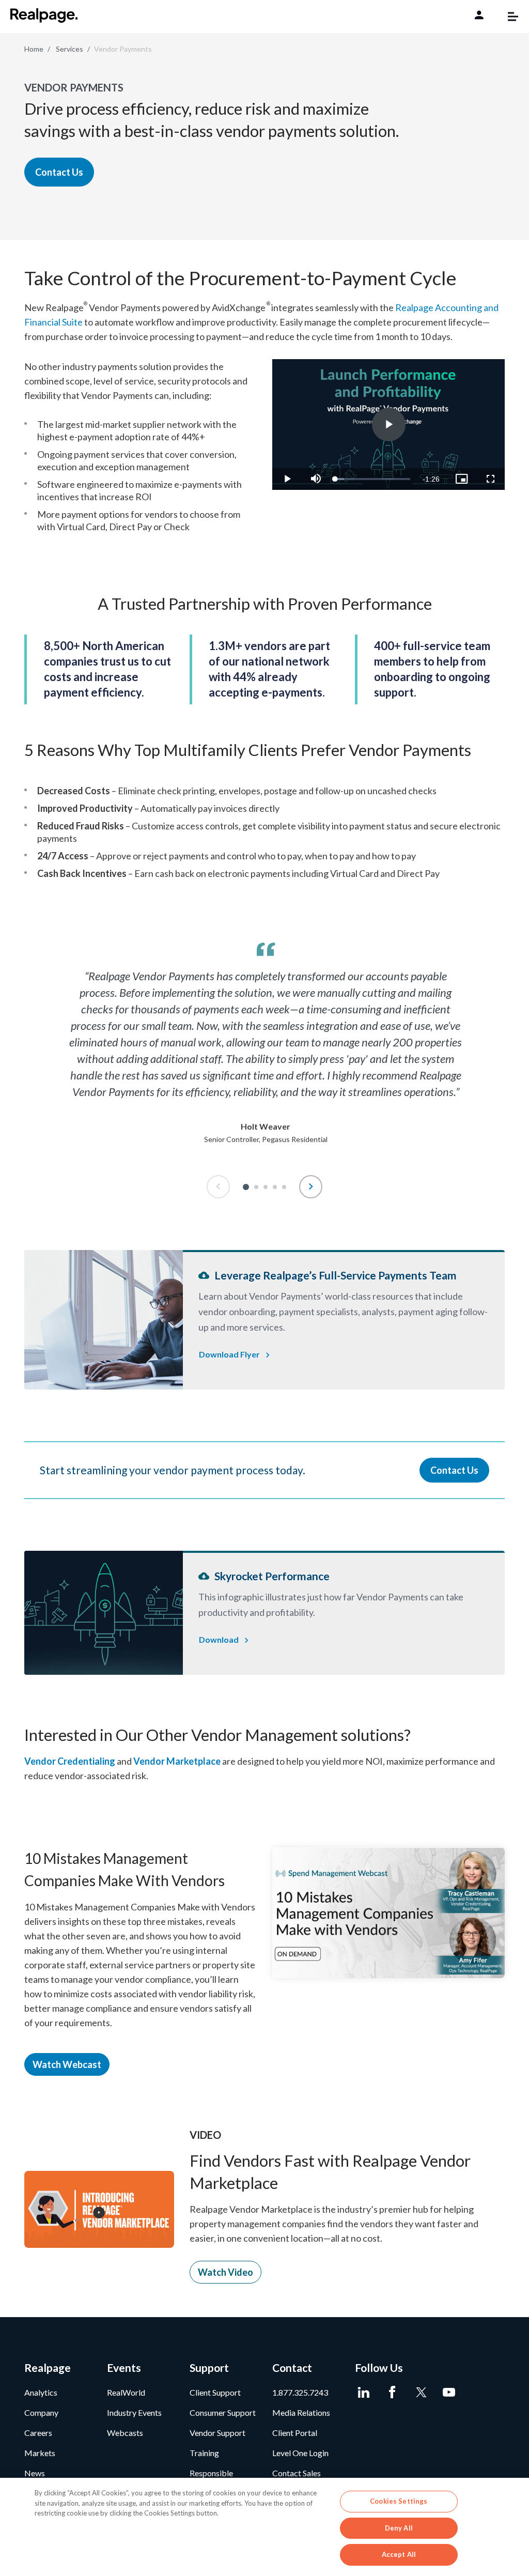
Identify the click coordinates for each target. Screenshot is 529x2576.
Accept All (399, 2554)
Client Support (215, 2392)
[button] (246, 1187)
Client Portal (295, 2433)
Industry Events (134, 2412)
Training (204, 2453)
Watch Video (225, 2272)
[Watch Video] (99, 2208)
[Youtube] (449, 2393)
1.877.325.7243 (300, 2392)
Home (34, 49)
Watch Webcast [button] (67, 2064)
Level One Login (300, 2453)
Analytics (41, 2392)
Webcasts (125, 2433)
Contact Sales (297, 2473)
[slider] (373, 479)
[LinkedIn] (364, 2393)
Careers (38, 2433)
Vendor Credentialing (70, 1761)
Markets (40, 2453)
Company (41, 2412)
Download (219, 1639)
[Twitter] (421, 2393)
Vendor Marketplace (177, 1761)
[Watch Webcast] (388, 1912)
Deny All (399, 2528)
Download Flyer (229, 1354)
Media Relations (301, 2412)
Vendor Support (217, 2433)
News (35, 2473)
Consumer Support (223, 2412)
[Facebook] (392, 2393)
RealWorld (126, 2392)
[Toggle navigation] (508, 17)
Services (69, 49)
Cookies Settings (399, 2501)
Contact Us (59, 172)
